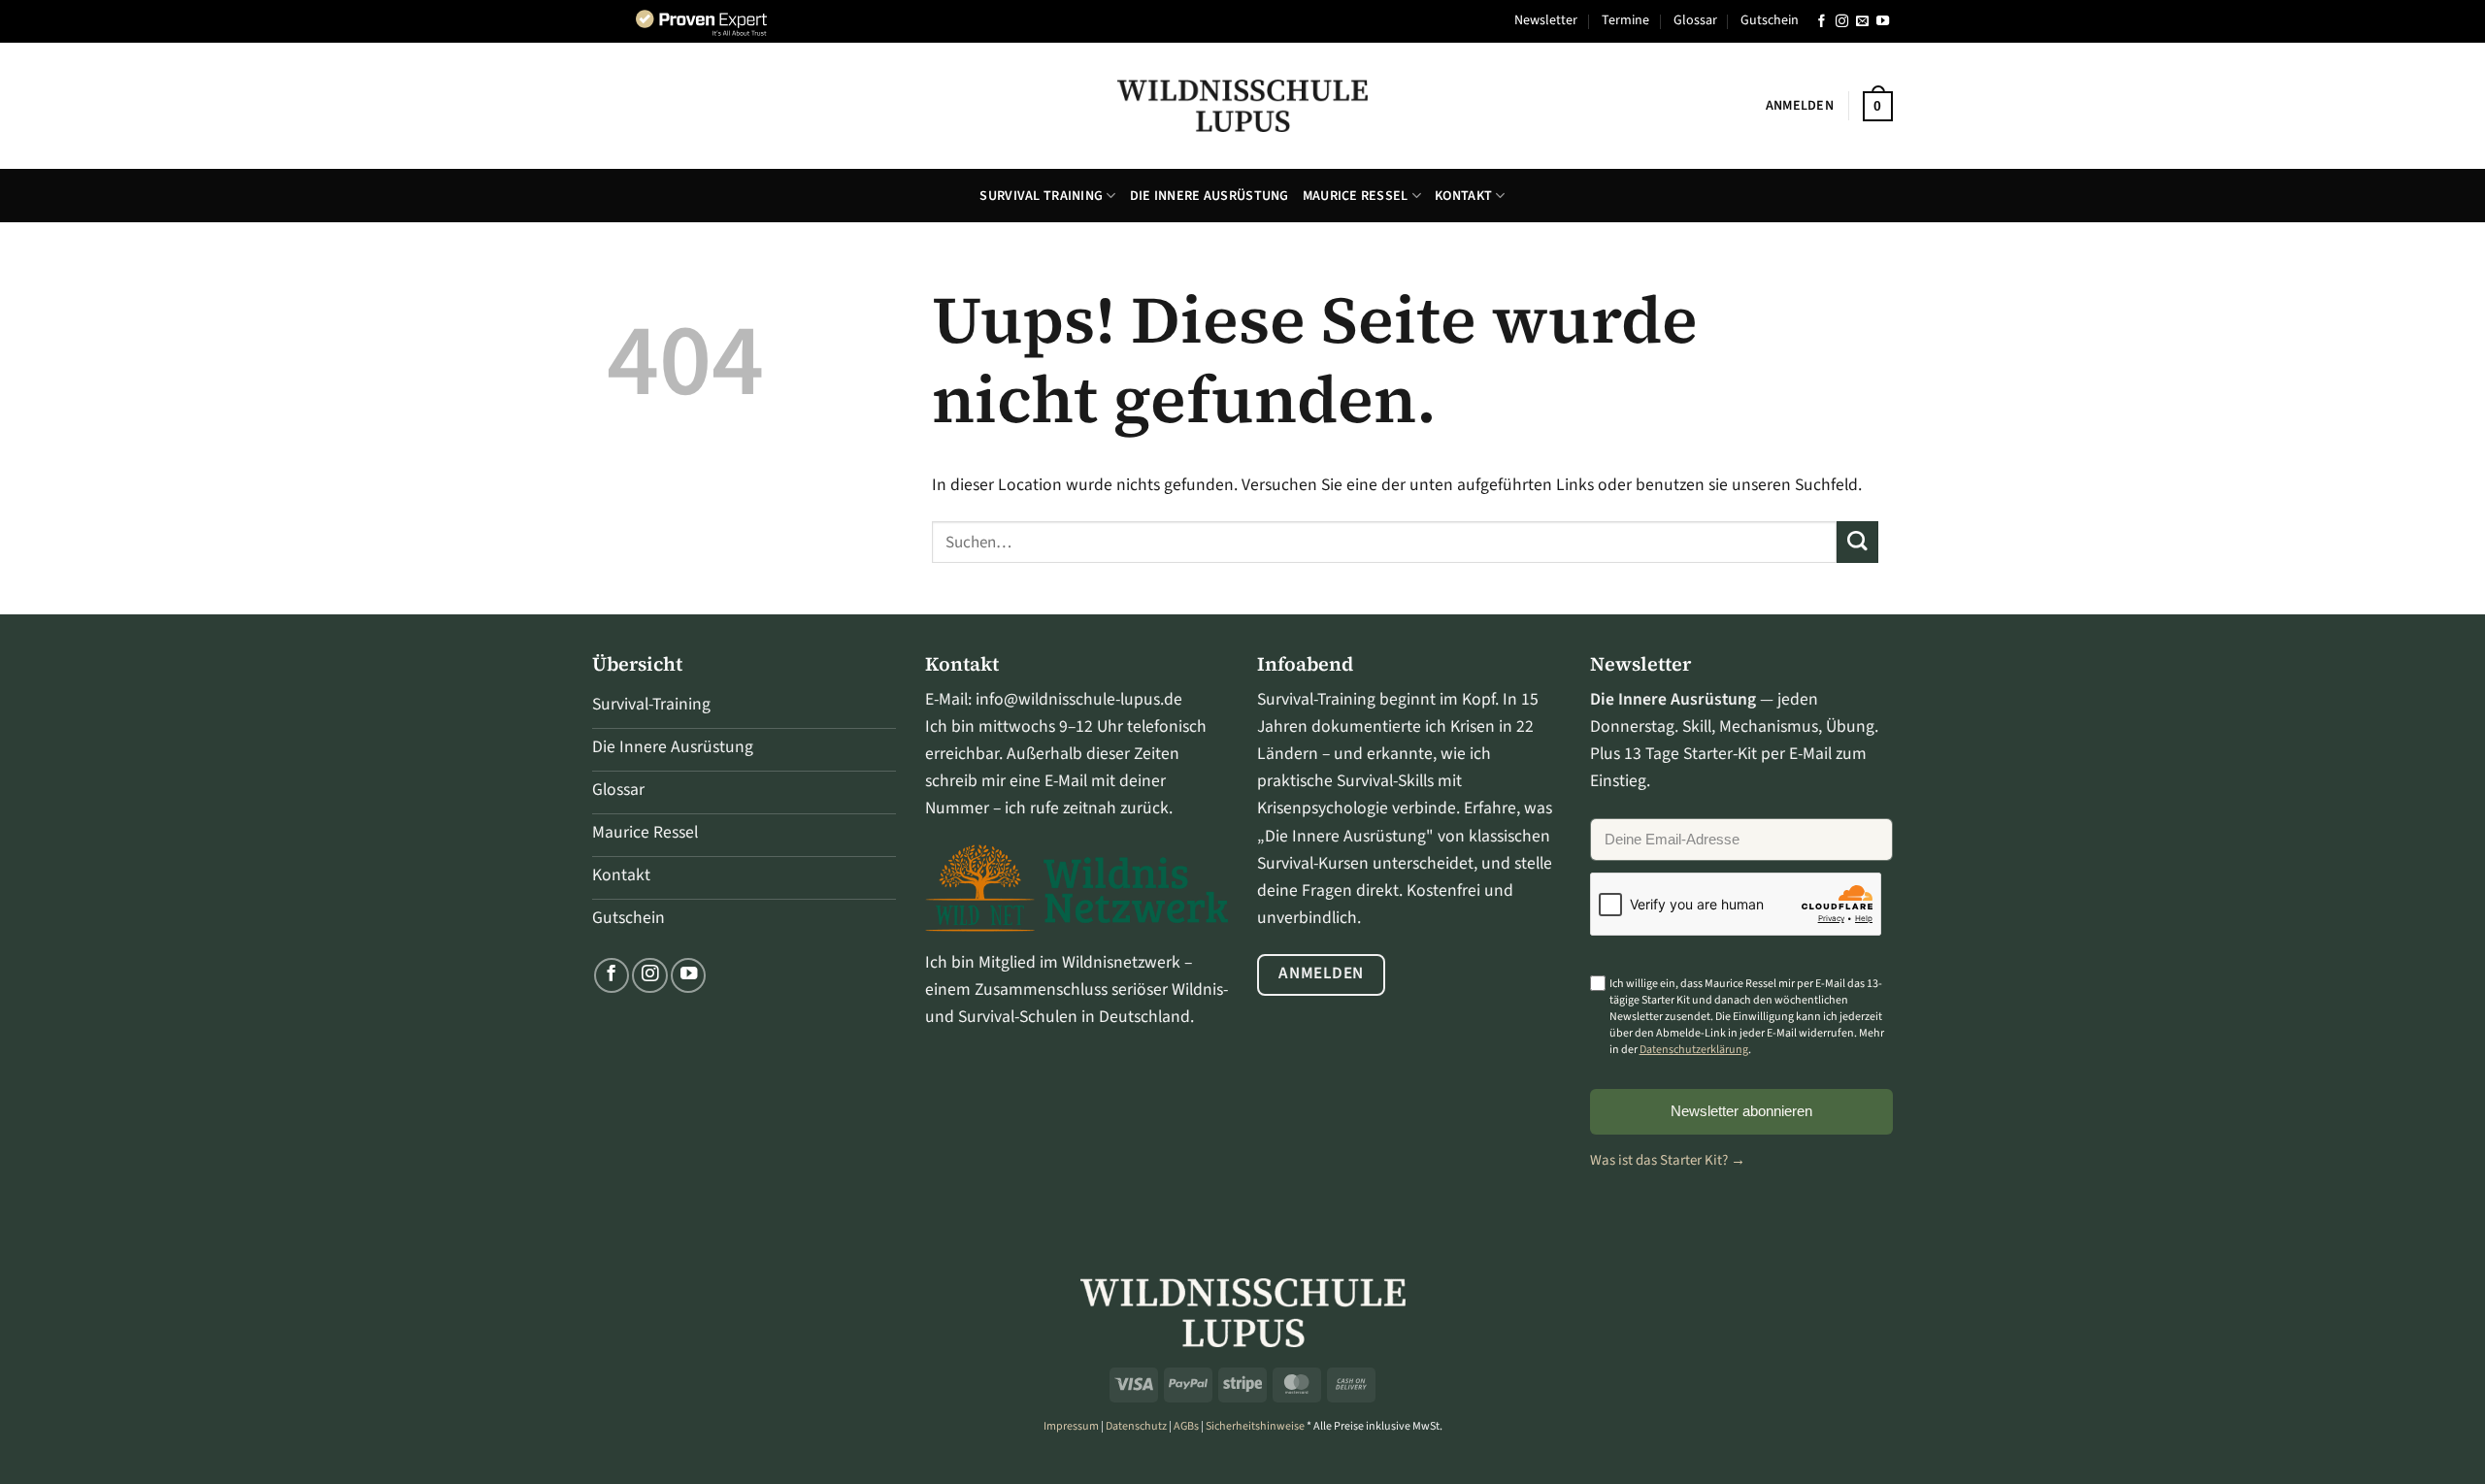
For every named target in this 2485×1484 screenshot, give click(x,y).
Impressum (1071, 1426)
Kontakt (1463, 196)
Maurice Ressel (1356, 196)
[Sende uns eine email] (1862, 22)
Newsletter (1546, 20)
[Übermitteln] (1857, 542)
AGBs (1186, 1426)
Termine (1625, 20)
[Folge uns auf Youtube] (1883, 22)
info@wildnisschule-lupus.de (1079, 699)
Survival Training (1041, 196)
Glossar (1695, 20)
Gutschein (1770, 20)
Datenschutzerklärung (1694, 1050)
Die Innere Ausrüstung (1209, 196)
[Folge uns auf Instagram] (1842, 22)
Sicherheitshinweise (1255, 1426)
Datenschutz (1136, 1426)
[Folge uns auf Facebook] (1822, 22)
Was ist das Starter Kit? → (1668, 1160)
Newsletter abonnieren (1741, 1111)
